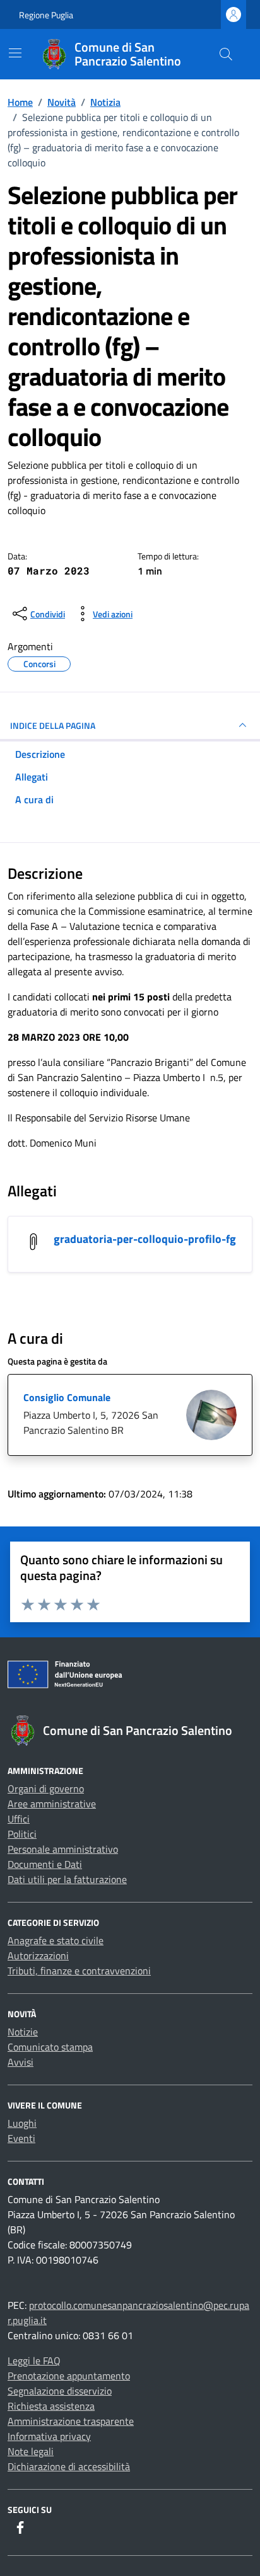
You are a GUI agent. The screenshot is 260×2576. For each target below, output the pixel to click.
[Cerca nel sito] (226, 54)
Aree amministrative (52, 1804)
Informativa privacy (49, 2436)
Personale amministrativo (63, 1849)
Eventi (21, 2138)
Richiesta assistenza (51, 2406)
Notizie (23, 2032)
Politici (22, 1834)
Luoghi (22, 2123)
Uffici (19, 1819)
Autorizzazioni (38, 1955)
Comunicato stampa (50, 2047)
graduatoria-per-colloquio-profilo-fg (145, 1239)
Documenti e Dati (45, 1864)
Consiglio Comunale (67, 1397)
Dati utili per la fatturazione (67, 1879)
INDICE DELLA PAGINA (53, 725)
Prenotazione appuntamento (69, 2376)
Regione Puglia (46, 15)
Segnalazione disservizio (60, 2391)
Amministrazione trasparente (71, 2421)
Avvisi (21, 2062)
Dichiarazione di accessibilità (69, 2466)
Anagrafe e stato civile (56, 1940)
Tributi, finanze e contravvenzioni (79, 1971)
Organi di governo (46, 1789)
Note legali (31, 2451)
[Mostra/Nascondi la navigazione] (15, 53)
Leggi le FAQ (34, 2361)
